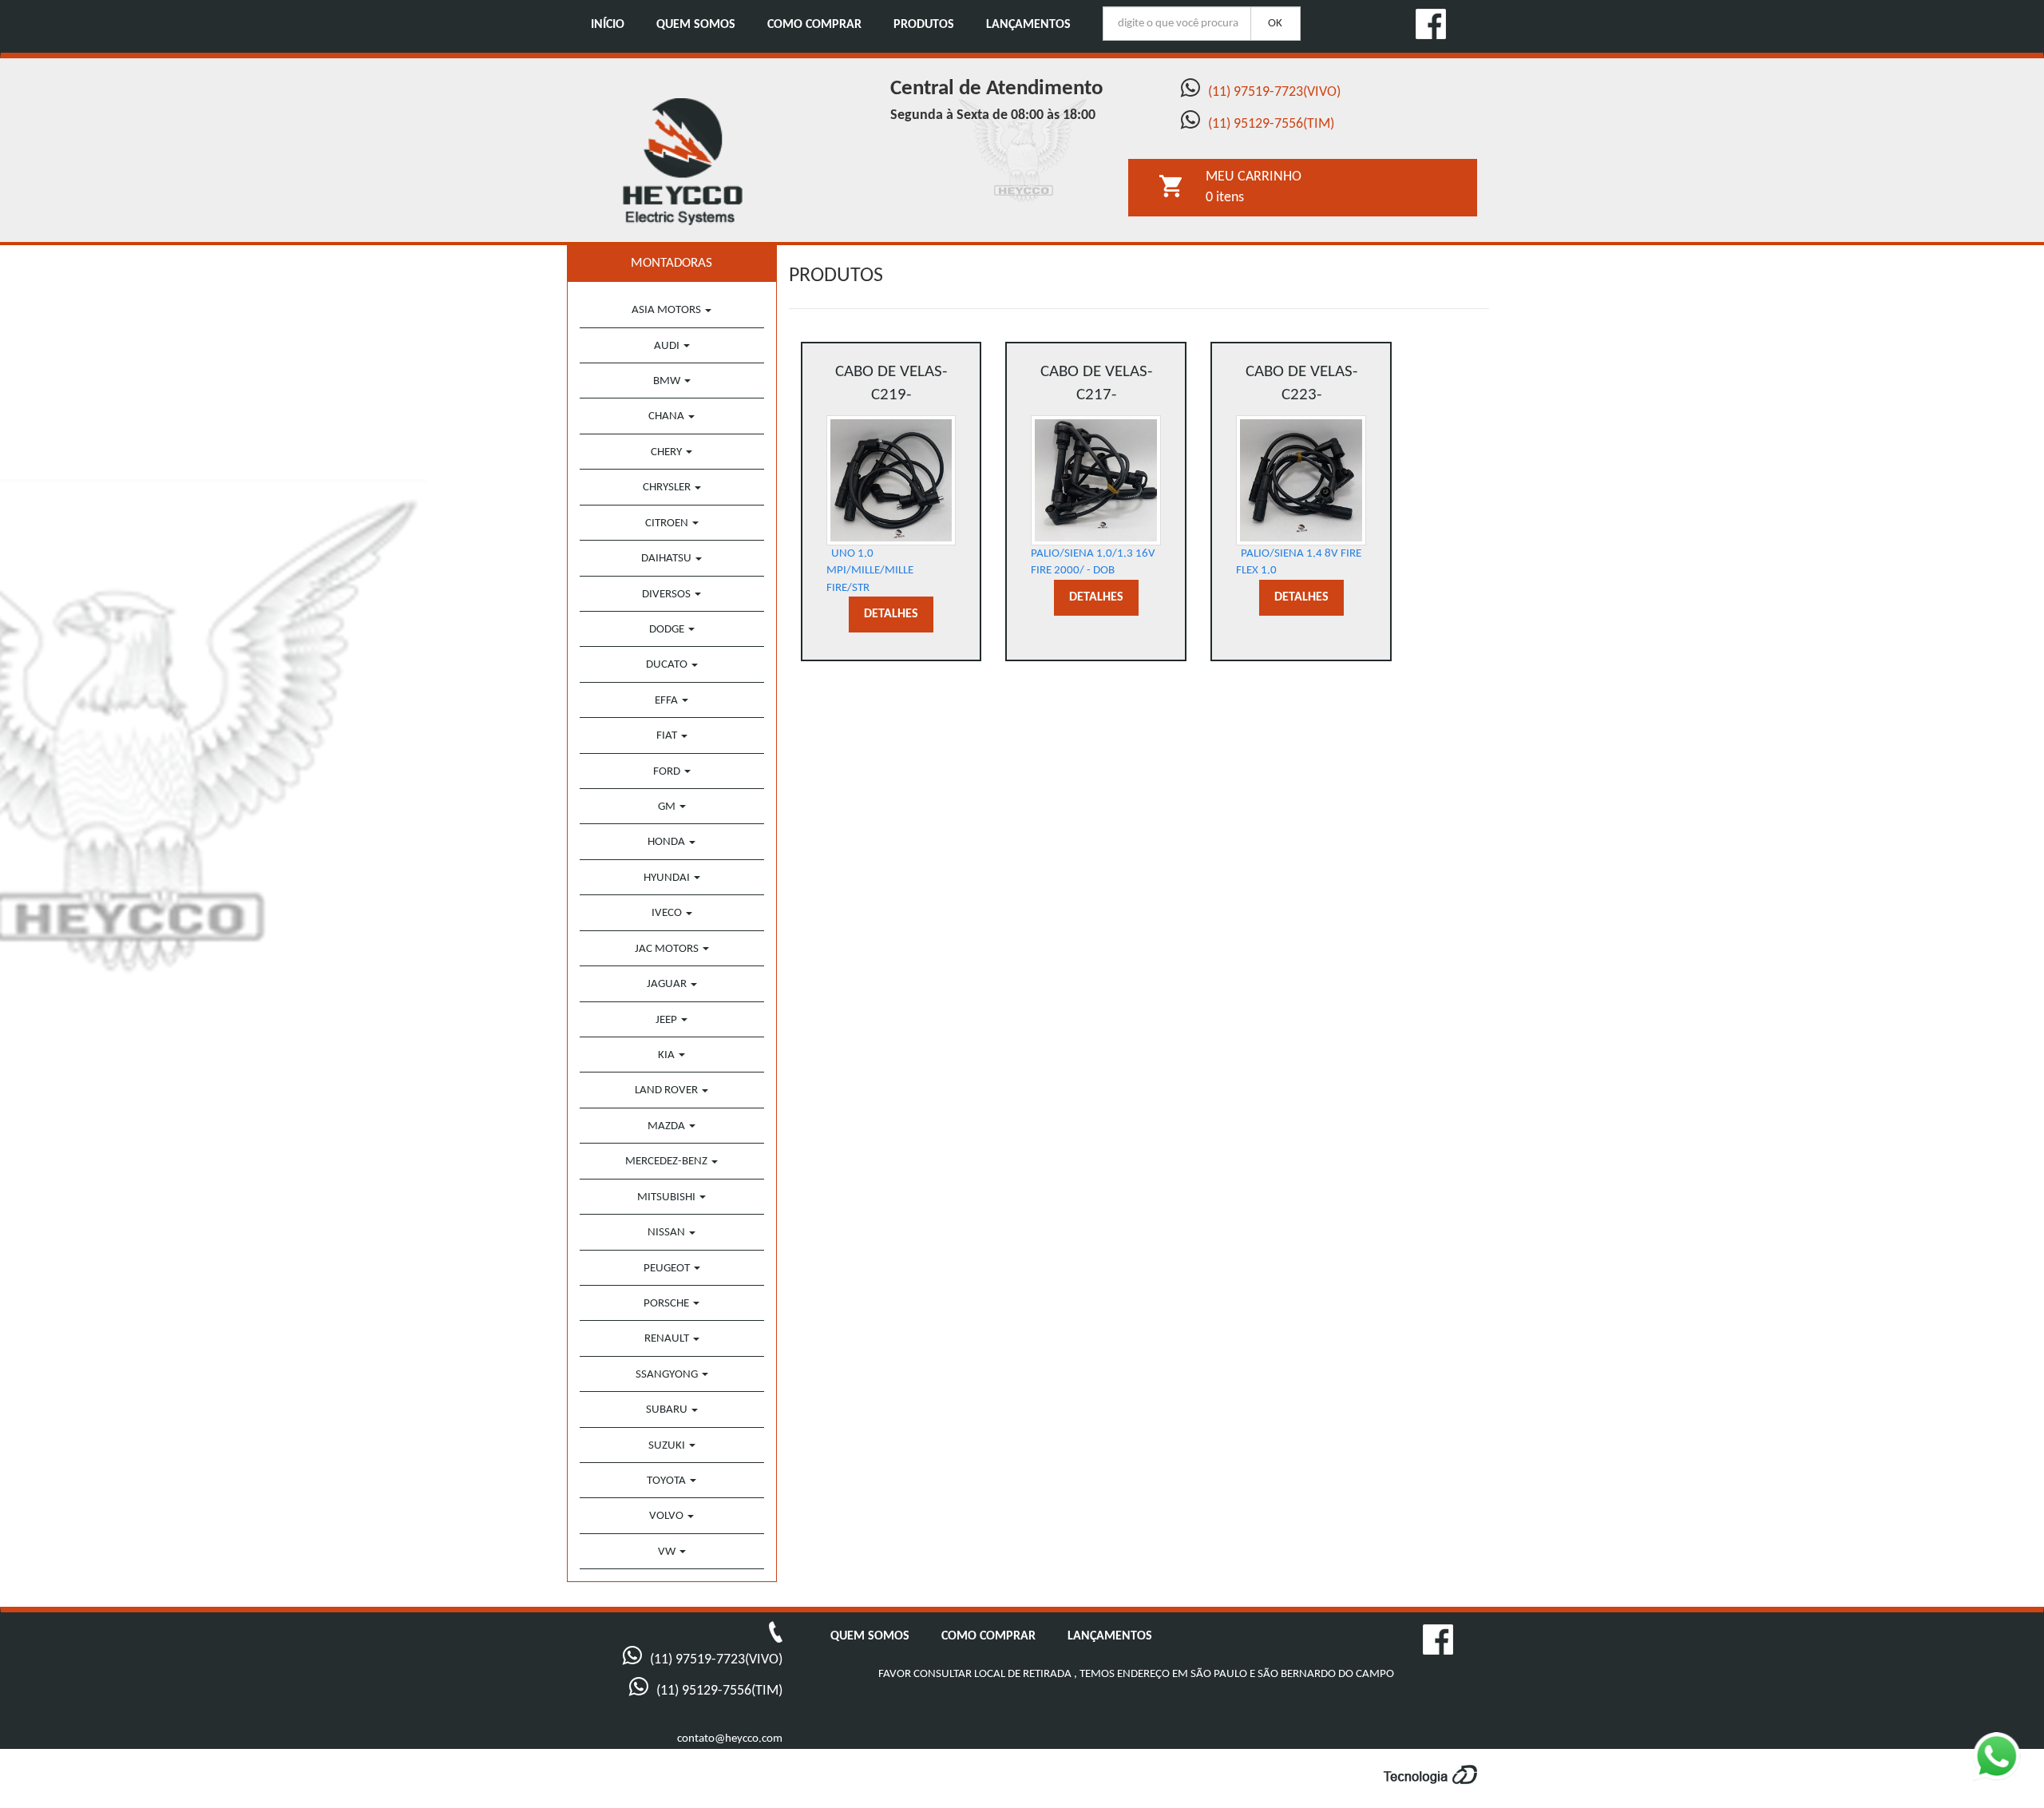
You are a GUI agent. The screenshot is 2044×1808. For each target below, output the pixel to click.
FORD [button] (668, 772)
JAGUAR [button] (668, 984)
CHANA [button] (667, 416)
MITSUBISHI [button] (667, 1197)
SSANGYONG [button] (668, 1375)
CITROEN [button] (668, 523)
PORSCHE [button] (667, 1304)
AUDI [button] (668, 346)
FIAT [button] (668, 736)
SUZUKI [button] (668, 1446)
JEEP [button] (667, 1020)
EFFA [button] (667, 701)
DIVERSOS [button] (667, 595)
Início (608, 25)
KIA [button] (667, 1055)
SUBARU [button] (668, 1410)
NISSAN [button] (667, 1233)
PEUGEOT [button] (668, 1269)
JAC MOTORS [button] (668, 949)
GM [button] (668, 807)
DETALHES (891, 614)
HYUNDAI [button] (668, 878)
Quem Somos (696, 25)
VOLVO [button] (667, 1516)
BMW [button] (668, 381)
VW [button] (668, 1552)
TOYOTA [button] (667, 1481)
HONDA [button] (667, 842)
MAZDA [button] (667, 1126)
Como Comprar (814, 25)
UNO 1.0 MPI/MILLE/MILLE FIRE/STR (887, 479)
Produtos (924, 25)
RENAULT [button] (668, 1339)
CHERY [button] (667, 452)
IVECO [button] (668, 913)
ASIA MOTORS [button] (667, 310)
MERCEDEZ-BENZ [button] (667, 1162)
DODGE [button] (668, 630)
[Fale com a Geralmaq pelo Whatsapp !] (2007, 1767)
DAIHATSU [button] (667, 559)
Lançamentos (1028, 25)
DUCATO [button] (668, 665)
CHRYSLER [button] (668, 488)
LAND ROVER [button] (667, 1090)
